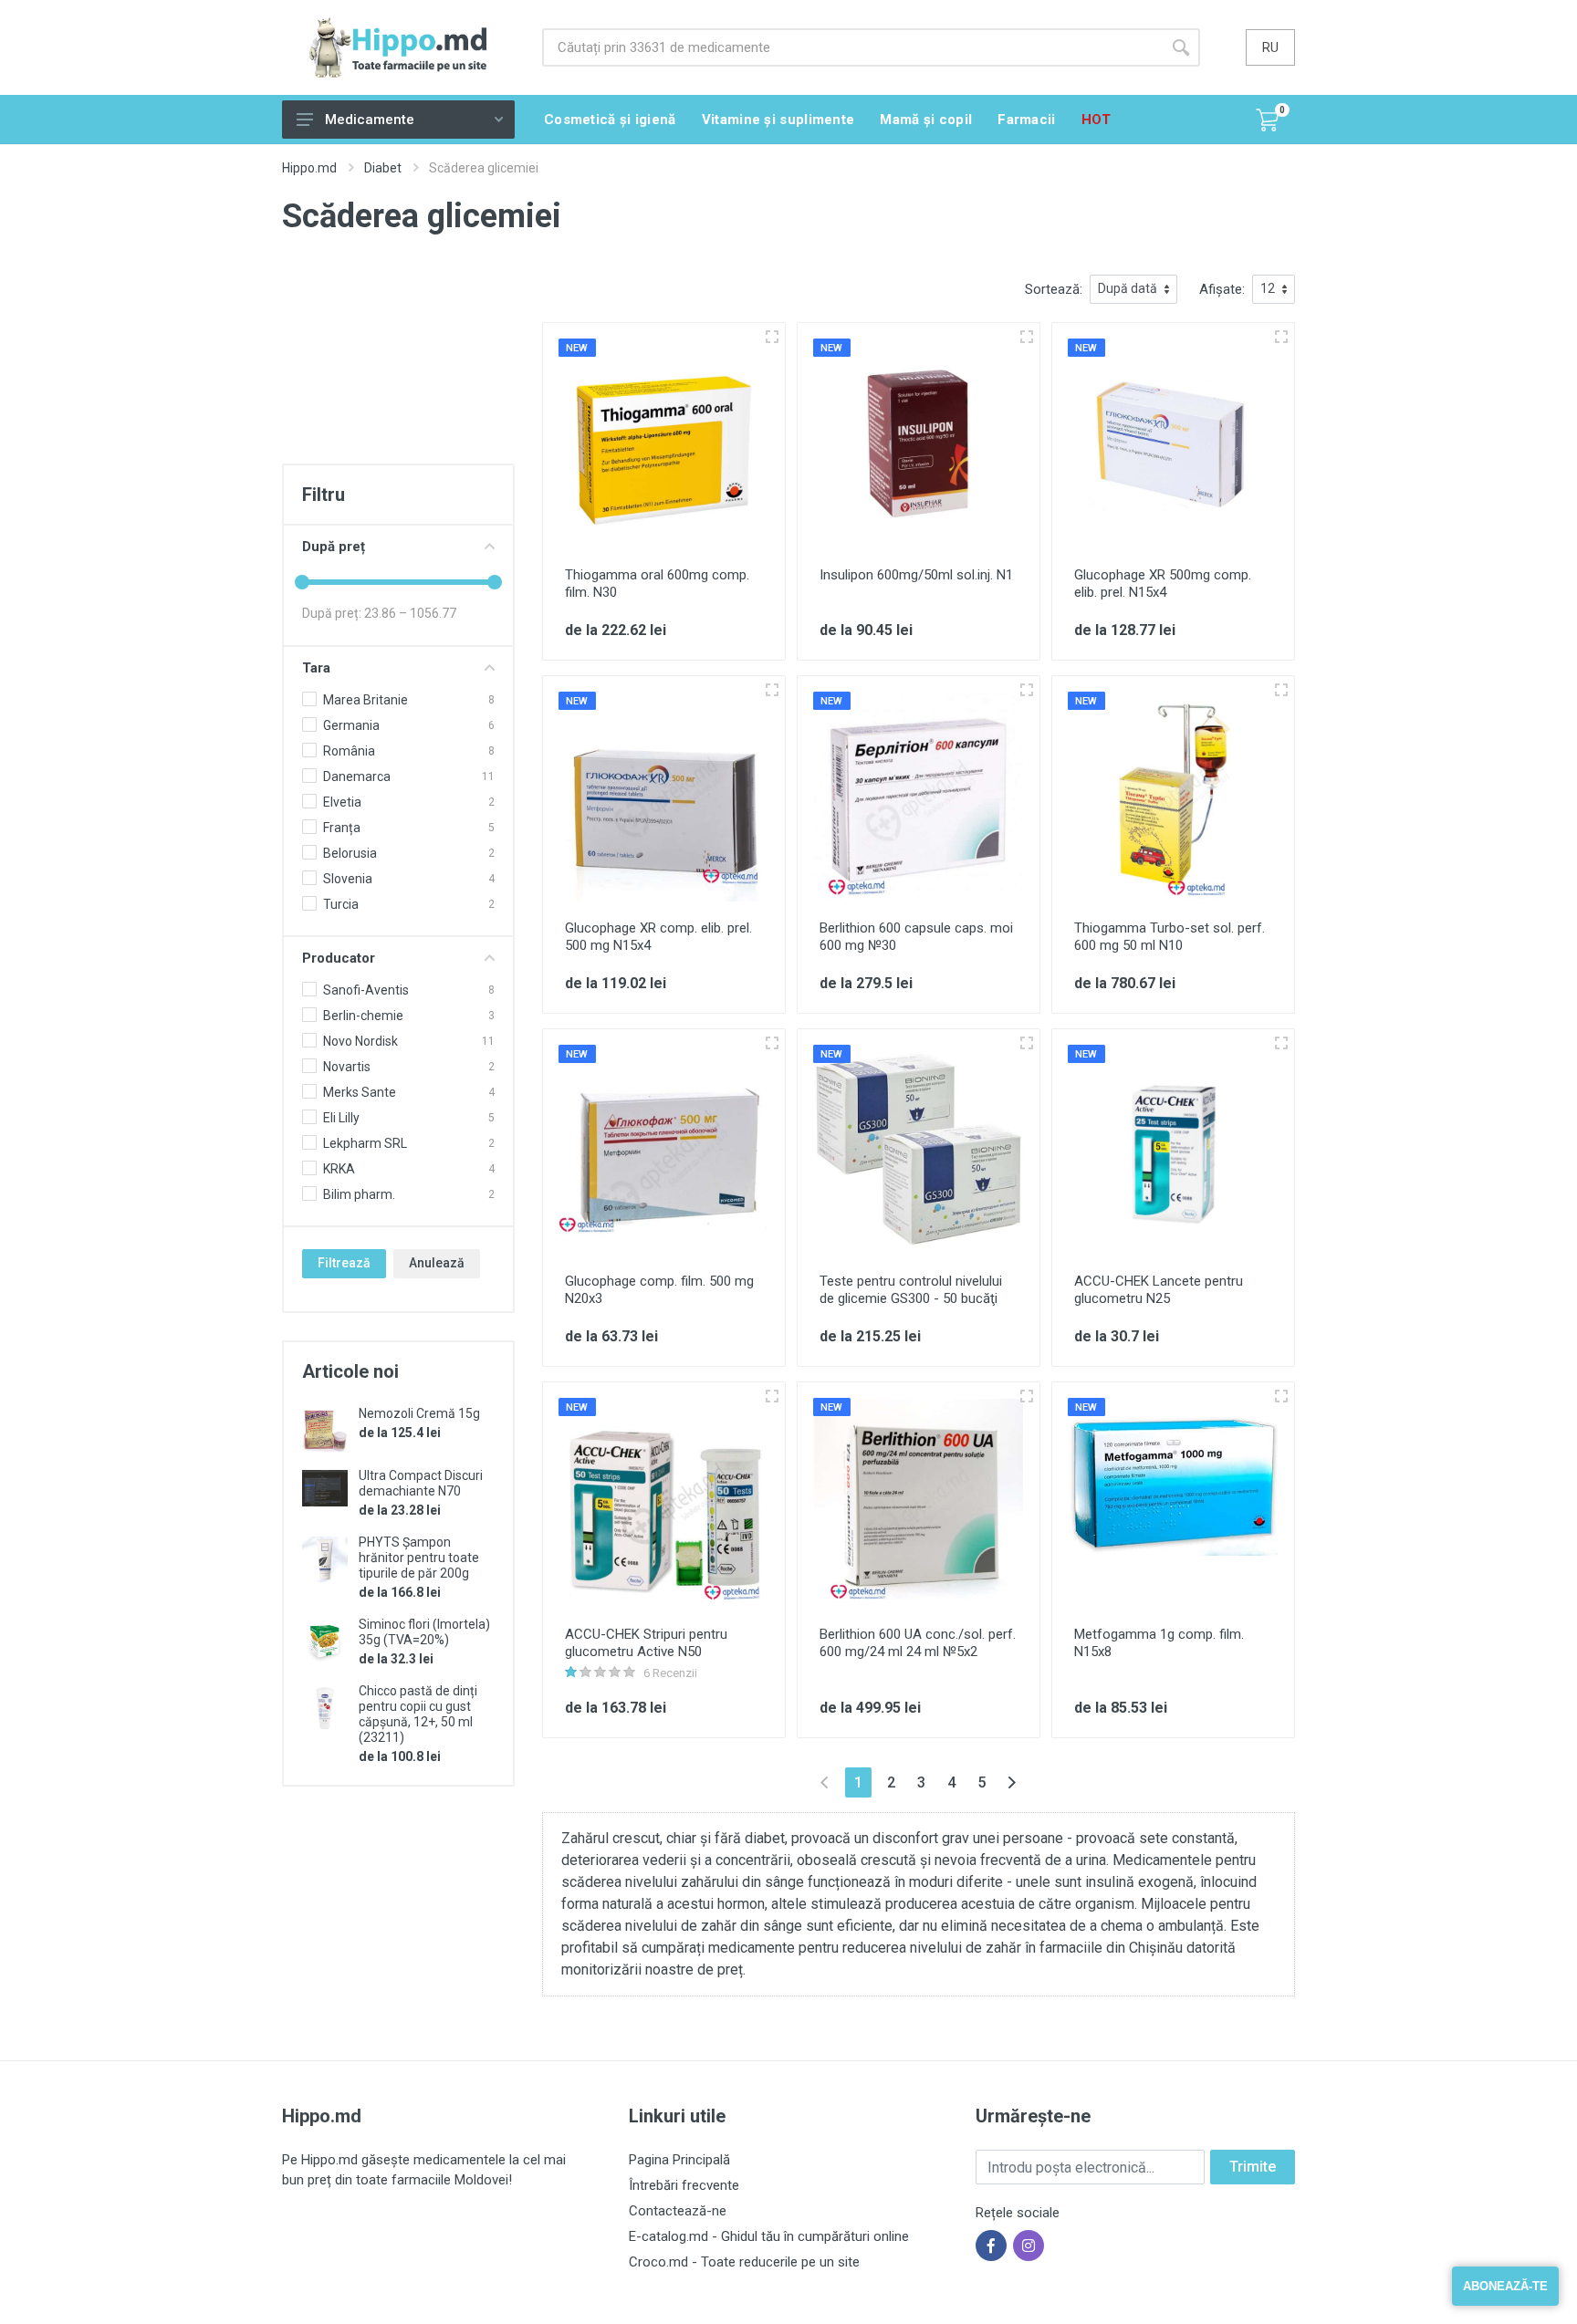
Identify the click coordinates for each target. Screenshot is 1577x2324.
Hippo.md (309, 168)
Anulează (437, 1263)
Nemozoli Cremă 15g (419, 1413)
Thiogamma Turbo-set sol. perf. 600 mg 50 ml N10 (1170, 937)
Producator (339, 958)
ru (1270, 47)
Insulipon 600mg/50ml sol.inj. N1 (916, 575)
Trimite (1253, 2167)
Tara (316, 668)
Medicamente (370, 120)
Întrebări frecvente (684, 2185)
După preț (334, 547)
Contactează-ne (678, 2211)
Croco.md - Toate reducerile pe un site (744, 2262)
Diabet (383, 168)
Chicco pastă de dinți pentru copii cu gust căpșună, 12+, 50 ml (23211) (418, 1714)
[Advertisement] (398, 366)
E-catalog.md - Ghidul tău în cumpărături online (769, 2236)
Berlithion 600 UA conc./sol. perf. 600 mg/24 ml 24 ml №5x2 (918, 1643)
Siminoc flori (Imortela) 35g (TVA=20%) (424, 1632)
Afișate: (1222, 289)
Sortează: (1054, 289)
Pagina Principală (679, 2160)
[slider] (302, 582)
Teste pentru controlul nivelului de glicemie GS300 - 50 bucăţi (911, 1290)
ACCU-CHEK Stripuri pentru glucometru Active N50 (646, 1643)
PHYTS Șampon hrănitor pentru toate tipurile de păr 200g (419, 1558)
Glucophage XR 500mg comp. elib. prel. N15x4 (1163, 584)
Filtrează (344, 1263)
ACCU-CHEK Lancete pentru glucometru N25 (1159, 1290)
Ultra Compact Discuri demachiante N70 (421, 1483)
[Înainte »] (1012, 1782)
